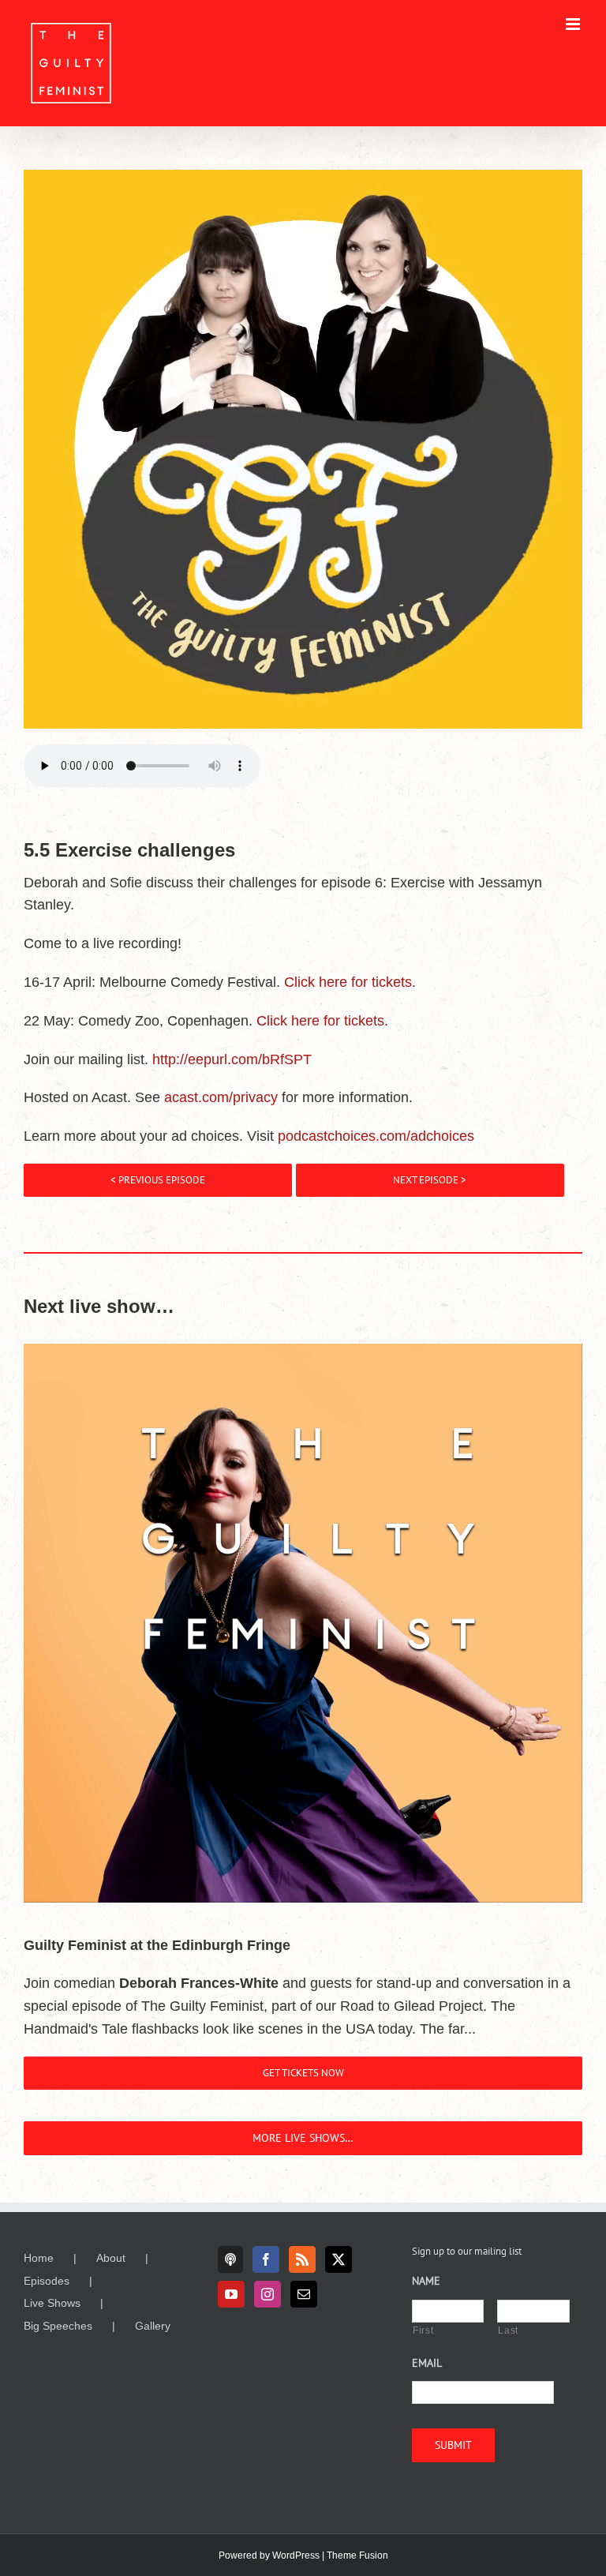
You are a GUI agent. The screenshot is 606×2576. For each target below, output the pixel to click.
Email (427, 2363)
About (111, 2258)
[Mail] (304, 2294)
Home (39, 2258)
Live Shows (52, 2303)
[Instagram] (267, 2294)
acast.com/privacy (221, 1097)
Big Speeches (58, 2326)
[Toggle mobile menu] (574, 24)
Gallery (153, 2326)
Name (426, 2281)
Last (508, 2330)
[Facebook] (266, 2259)
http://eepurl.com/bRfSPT (232, 1059)
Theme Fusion (357, 2555)
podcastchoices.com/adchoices (376, 1136)
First (423, 2330)
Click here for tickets (348, 982)
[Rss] (302, 2259)
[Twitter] (339, 2259)
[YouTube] (231, 2294)
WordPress (296, 2555)
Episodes (47, 2281)
